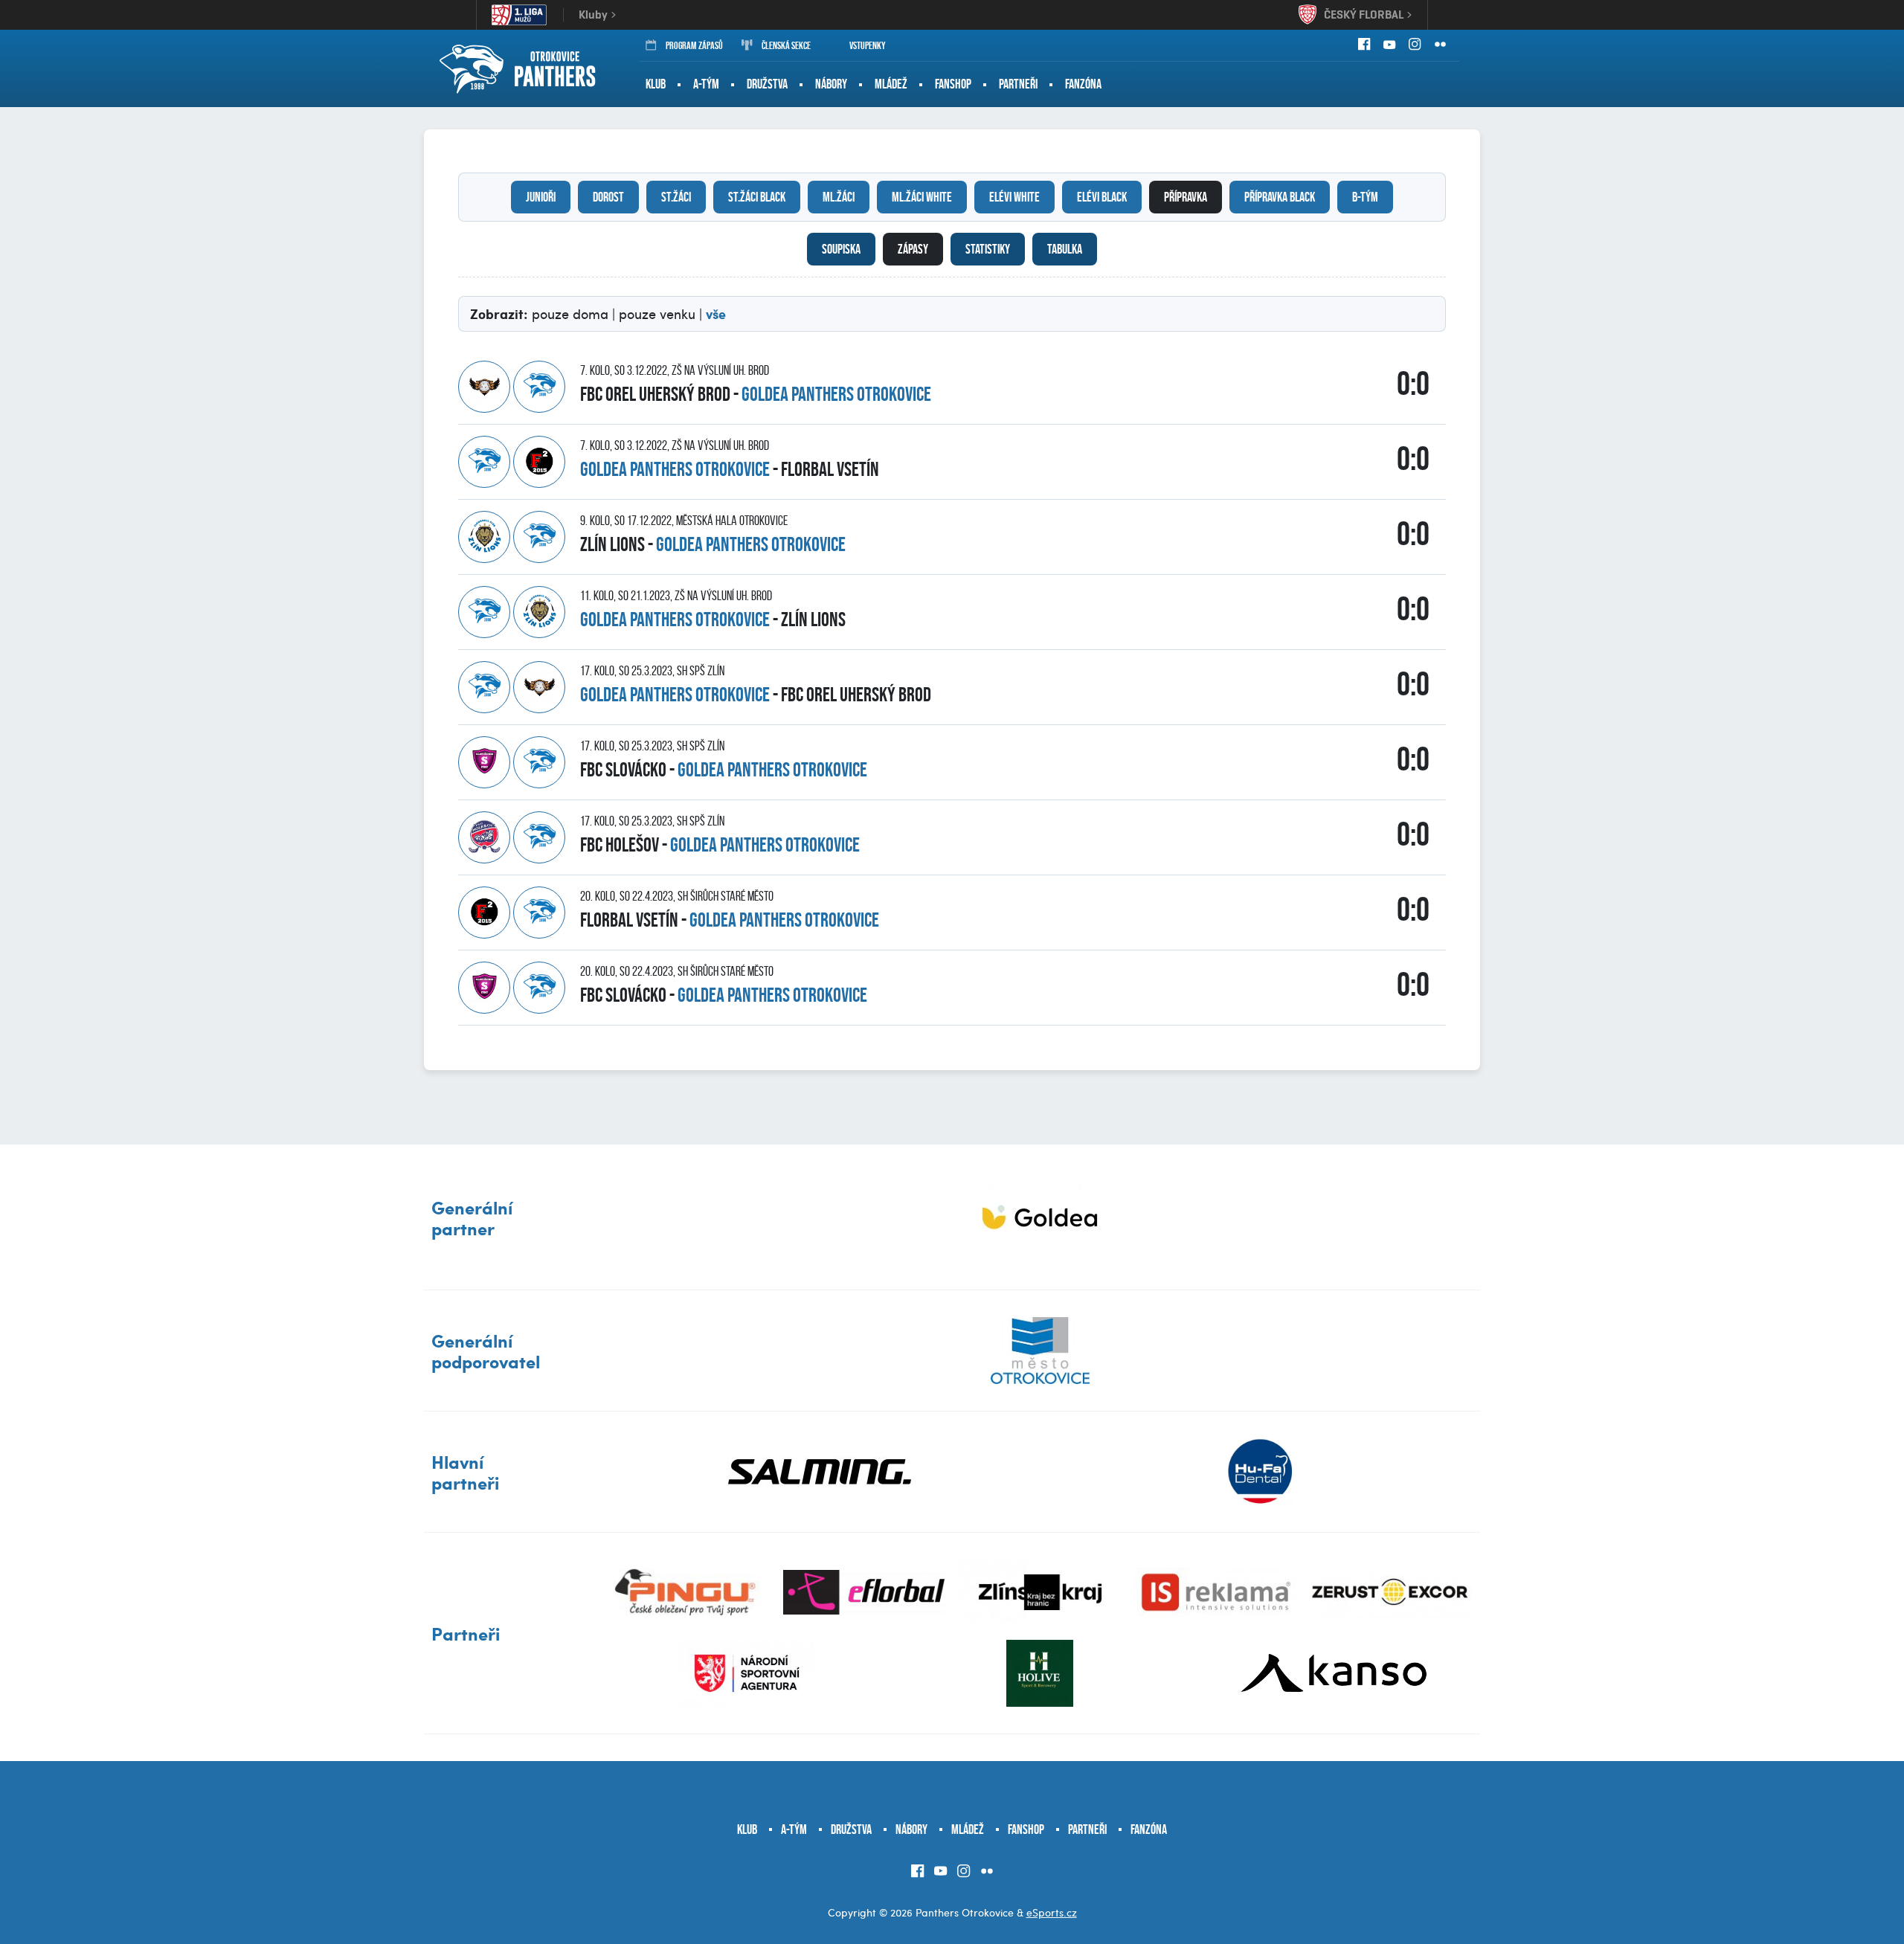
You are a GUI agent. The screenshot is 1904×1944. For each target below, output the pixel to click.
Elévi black (1102, 197)
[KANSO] (1334, 1673)
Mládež (891, 84)
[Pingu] (688, 1592)
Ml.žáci (839, 197)
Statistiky (988, 249)
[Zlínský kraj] (1040, 1592)
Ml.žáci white (922, 197)
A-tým (706, 84)
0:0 (1413, 383)
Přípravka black (1280, 197)
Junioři (541, 197)
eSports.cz (1052, 1912)
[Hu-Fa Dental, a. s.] (1260, 1472)
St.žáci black (757, 197)
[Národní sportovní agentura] (747, 1673)
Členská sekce (786, 45)
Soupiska (841, 249)
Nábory (831, 84)
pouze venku (657, 313)
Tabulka (1065, 249)
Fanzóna (1083, 84)
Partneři (1018, 84)
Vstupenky (868, 45)
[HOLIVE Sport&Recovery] (1040, 1673)
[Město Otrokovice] (1040, 1351)
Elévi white (1014, 197)
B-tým (1365, 197)
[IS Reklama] (1216, 1592)
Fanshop (953, 84)
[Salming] (820, 1472)
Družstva (767, 84)
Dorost (608, 197)
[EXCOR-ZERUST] (1392, 1592)
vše (716, 314)
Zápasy (913, 249)
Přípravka (1186, 197)
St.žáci (676, 197)
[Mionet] (1040, 1217)
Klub (656, 84)
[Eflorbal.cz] (864, 1592)
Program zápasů (694, 45)
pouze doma (570, 313)
